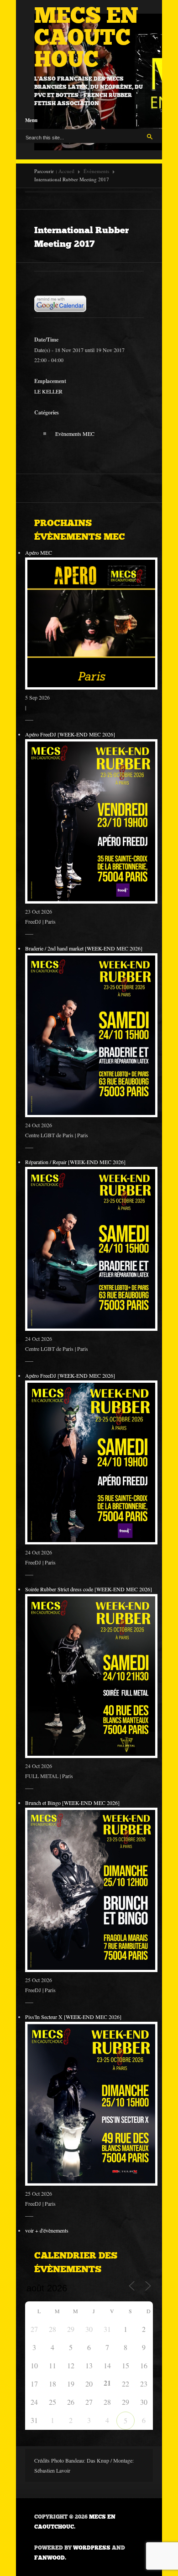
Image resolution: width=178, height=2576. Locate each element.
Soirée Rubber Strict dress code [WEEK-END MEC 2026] (89, 1589)
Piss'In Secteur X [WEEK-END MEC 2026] (73, 2017)
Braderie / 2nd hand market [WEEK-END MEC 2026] (84, 948)
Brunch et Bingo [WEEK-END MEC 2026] (72, 1803)
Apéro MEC (39, 552)
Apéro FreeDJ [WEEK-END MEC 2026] (70, 734)
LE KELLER (48, 391)
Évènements (96, 171)
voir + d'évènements (47, 2230)
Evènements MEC (75, 434)
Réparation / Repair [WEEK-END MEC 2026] (75, 1162)
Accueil (66, 171)
